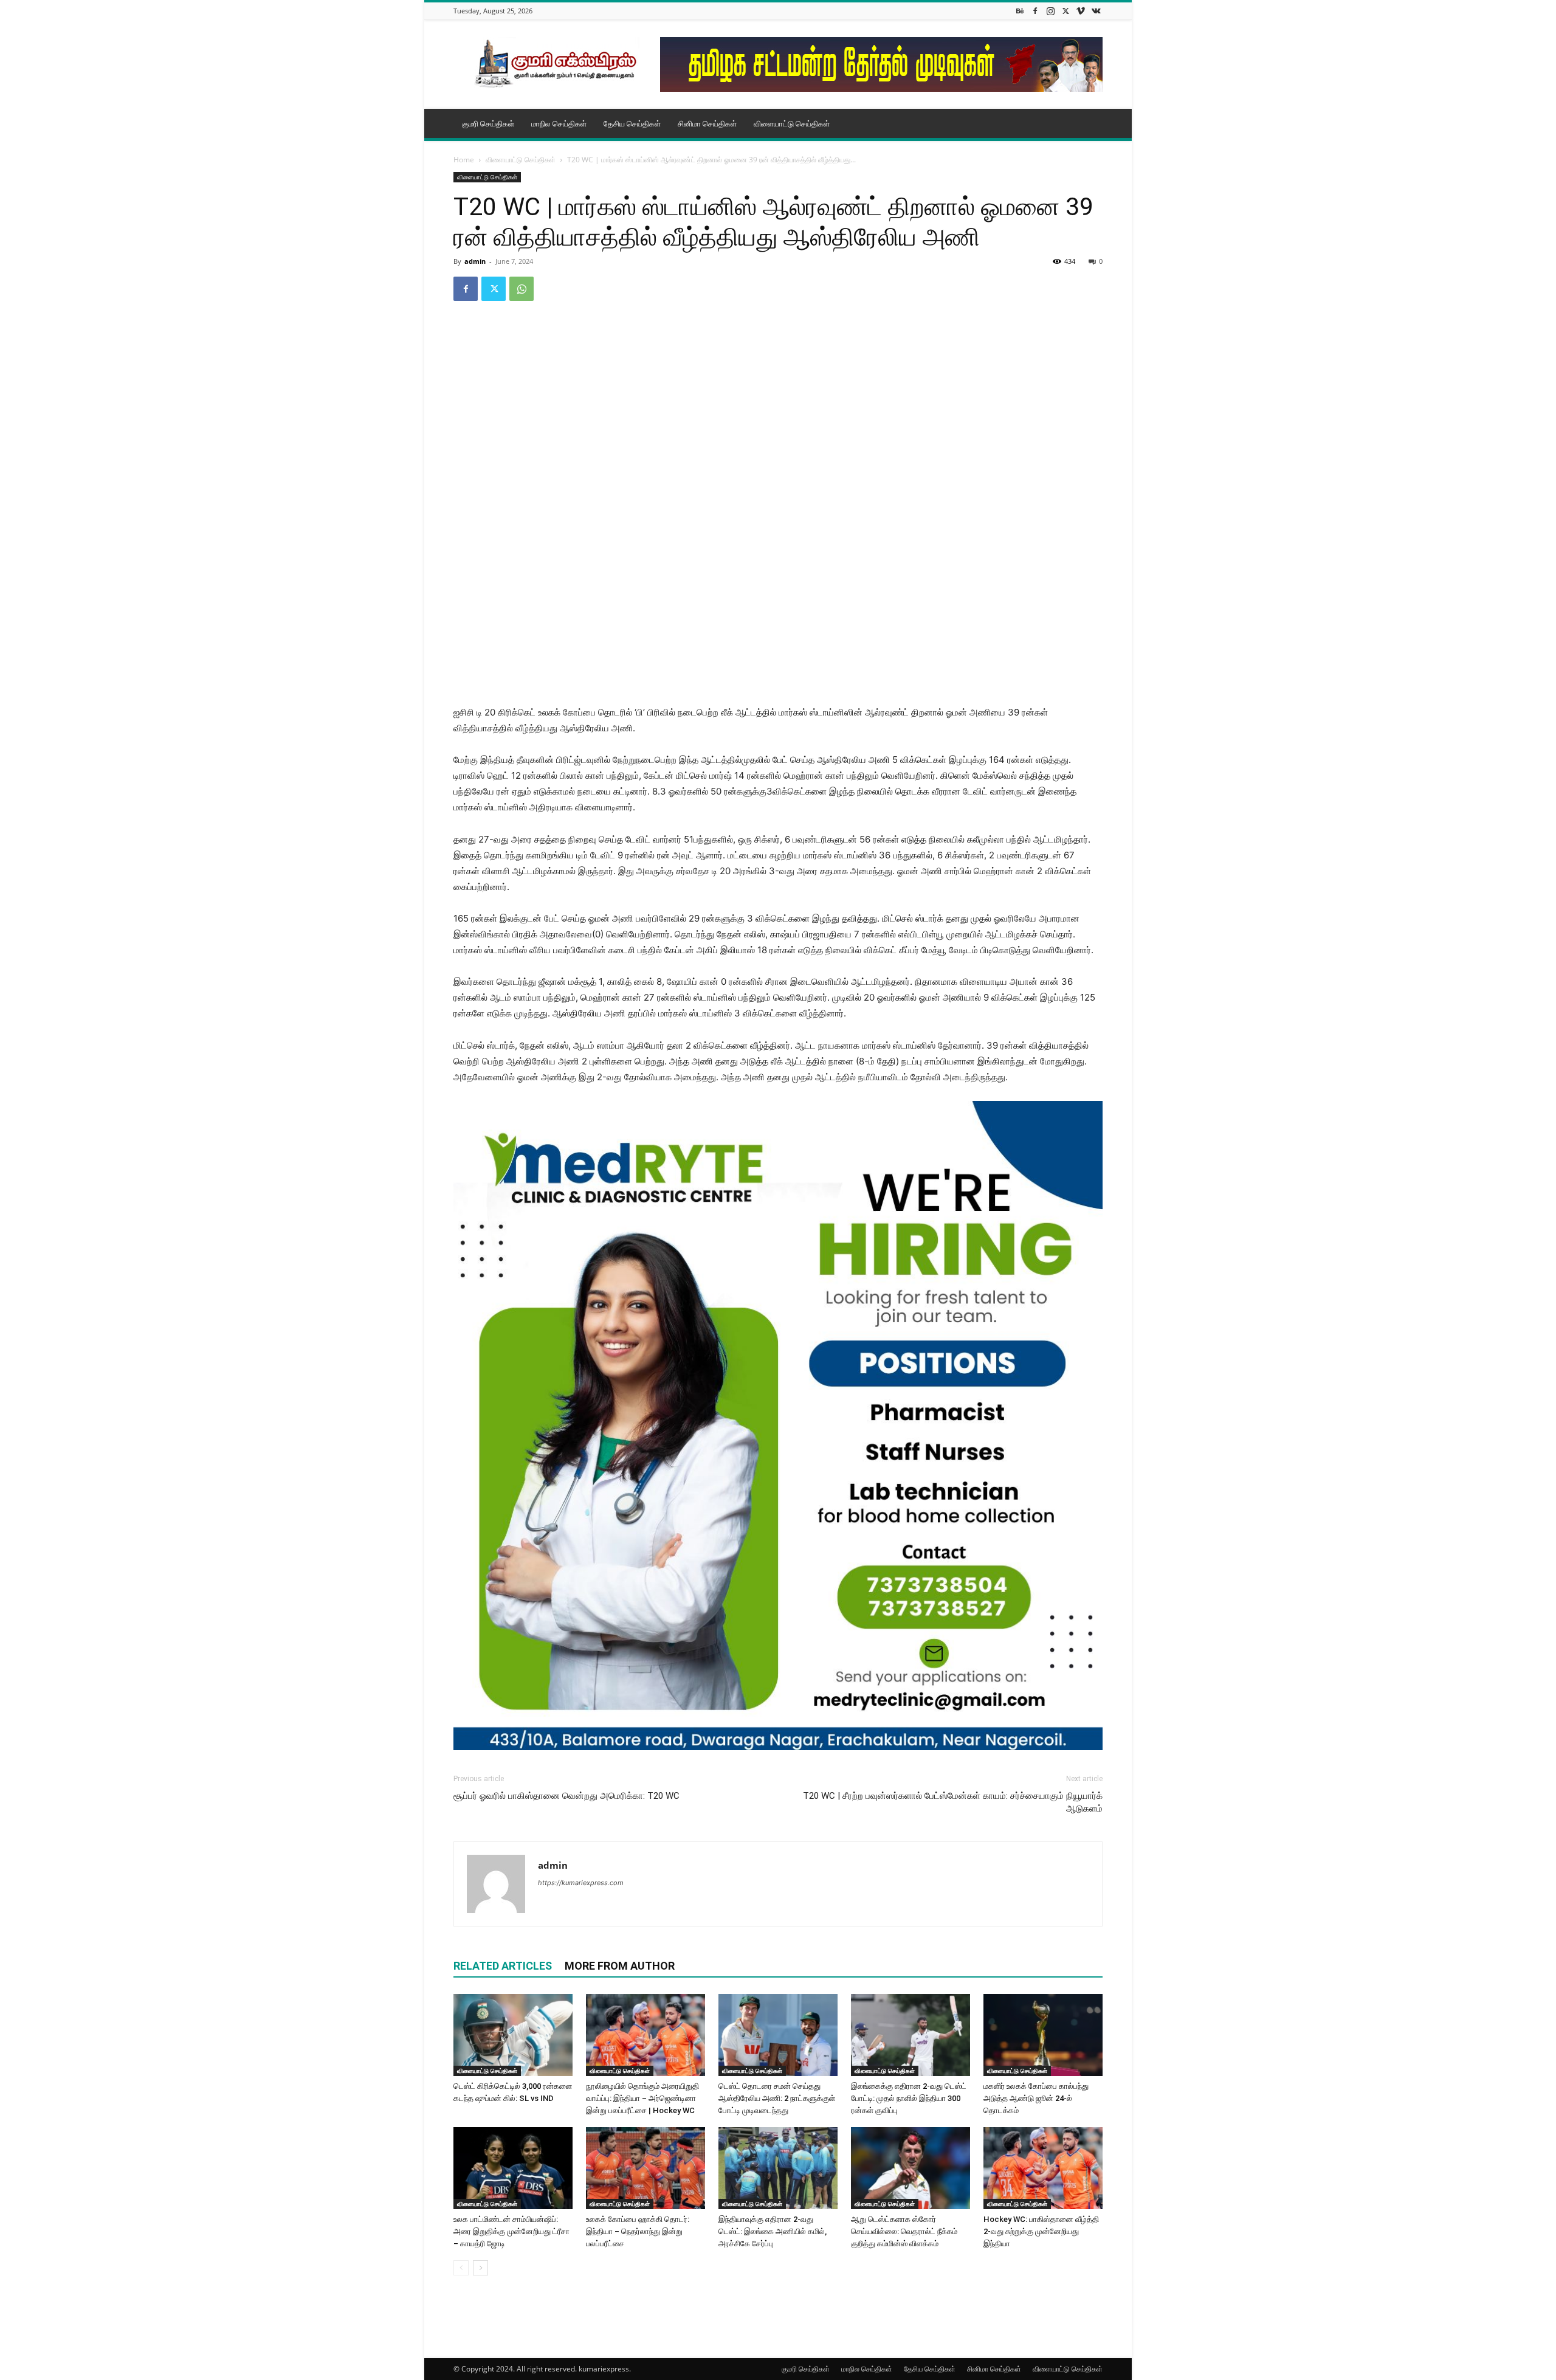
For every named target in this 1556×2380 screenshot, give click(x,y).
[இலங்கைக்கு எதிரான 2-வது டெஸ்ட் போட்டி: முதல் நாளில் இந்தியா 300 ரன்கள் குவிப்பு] (911, 2035)
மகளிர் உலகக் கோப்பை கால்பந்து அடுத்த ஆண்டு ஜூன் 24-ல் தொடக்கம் (1036, 2098)
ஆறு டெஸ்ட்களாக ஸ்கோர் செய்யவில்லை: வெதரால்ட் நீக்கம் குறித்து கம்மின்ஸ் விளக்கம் (904, 2231)
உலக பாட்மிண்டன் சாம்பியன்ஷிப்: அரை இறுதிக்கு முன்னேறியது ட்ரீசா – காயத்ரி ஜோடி (511, 2231)
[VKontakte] (1096, 11)
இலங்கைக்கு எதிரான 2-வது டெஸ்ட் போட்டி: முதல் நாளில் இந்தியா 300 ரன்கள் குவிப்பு (909, 2098)
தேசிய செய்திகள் (632, 123)
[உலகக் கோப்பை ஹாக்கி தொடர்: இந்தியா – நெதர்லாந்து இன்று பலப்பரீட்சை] (645, 2168)
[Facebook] (1035, 11)
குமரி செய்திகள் (488, 123)
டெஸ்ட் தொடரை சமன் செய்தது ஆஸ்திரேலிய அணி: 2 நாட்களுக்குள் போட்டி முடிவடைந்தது (777, 2098)
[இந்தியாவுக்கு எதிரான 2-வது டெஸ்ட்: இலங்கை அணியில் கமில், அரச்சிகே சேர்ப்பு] (778, 2168)
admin (475, 261)
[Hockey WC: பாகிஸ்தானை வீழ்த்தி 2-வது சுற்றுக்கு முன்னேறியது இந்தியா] (1043, 2168)
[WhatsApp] (522, 289)
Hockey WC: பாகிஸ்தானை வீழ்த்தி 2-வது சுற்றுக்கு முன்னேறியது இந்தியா (1041, 2231)
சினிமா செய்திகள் (707, 123)
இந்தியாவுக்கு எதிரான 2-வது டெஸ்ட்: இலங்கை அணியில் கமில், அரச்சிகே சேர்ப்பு (773, 2231)
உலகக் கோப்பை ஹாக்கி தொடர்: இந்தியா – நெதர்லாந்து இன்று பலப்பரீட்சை (638, 2231)
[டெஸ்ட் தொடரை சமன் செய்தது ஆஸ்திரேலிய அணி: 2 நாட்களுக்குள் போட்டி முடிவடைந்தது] (778, 2035)
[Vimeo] (1081, 11)
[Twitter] (1065, 11)
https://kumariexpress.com (581, 1883)
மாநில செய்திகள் (559, 123)
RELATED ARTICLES (503, 1966)
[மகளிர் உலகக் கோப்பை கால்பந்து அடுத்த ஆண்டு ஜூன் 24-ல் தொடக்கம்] (1043, 2035)
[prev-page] (461, 2268)
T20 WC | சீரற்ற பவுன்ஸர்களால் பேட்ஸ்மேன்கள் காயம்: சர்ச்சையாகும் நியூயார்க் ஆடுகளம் (953, 1802)
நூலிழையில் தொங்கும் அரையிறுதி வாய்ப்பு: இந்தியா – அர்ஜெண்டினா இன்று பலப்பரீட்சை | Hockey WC (642, 2098)
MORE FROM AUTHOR (620, 1966)
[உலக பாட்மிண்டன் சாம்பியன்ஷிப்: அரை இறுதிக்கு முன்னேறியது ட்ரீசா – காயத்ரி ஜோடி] (513, 2168)
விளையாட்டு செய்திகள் (792, 123)
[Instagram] (1050, 11)
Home (464, 160)
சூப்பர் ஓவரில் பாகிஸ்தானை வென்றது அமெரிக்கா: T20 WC (566, 1796)
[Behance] (1020, 11)
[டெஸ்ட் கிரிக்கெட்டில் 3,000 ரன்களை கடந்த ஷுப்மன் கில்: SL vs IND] (513, 2035)
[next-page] (480, 2268)
